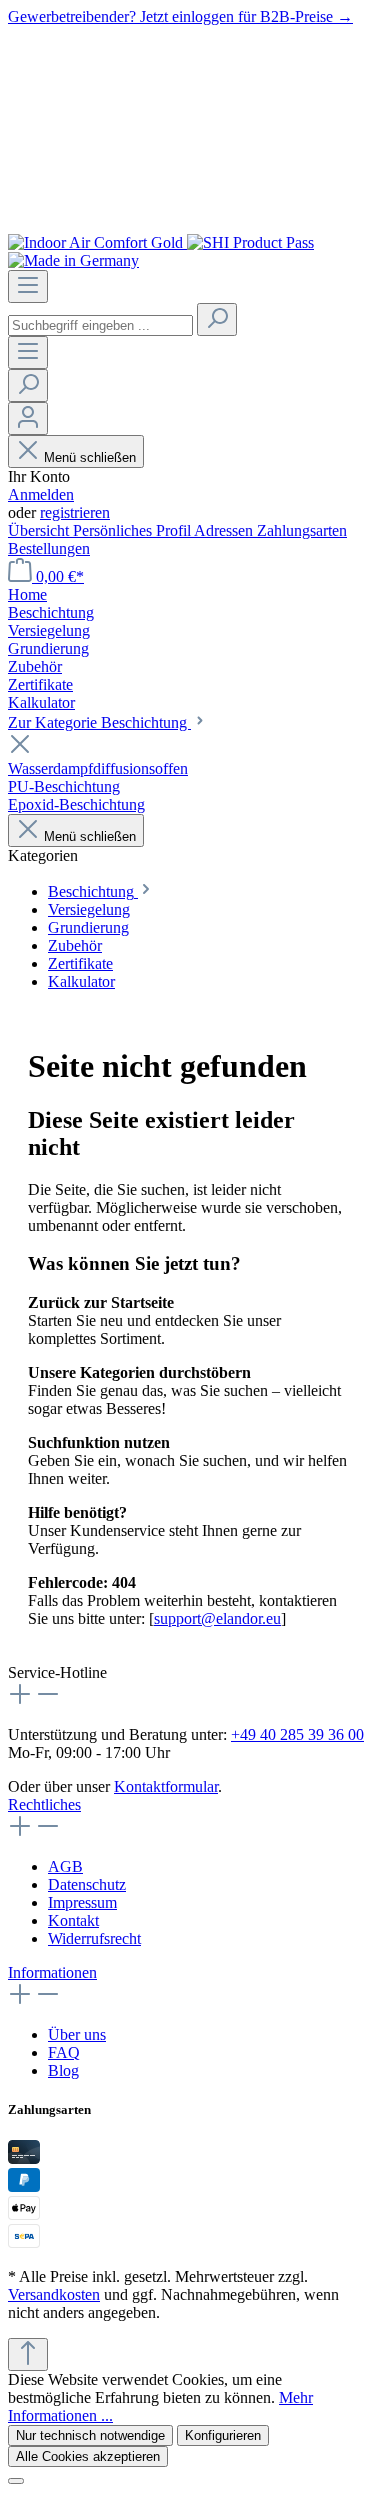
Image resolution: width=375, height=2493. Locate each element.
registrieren (75, 512)
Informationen (52, 1972)
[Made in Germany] (73, 260)
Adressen (225, 530)
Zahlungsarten (302, 530)
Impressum (82, 1902)
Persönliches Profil (133, 530)
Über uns (77, 2034)
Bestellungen (49, 548)
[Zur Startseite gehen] (187, 224)
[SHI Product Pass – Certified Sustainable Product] (250, 242)
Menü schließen (90, 457)
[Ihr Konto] (28, 418)
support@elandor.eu (217, 1618)
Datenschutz (87, 1884)
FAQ (64, 2052)
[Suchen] (217, 319)
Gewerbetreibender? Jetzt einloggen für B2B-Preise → (180, 16)
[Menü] (28, 286)
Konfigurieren (223, 2435)
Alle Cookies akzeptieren (88, 2456)
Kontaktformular (166, 1786)
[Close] (16, 2481)
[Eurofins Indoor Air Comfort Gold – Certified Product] (97, 242)
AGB (65, 1866)
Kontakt (73, 1920)
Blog (63, 2070)
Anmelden (41, 494)
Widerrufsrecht (94, 1938)
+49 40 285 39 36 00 (297, 1734)
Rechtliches (44, 1804)
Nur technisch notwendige (90, 2435)
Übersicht (40, 530)
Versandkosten (54, 2294)
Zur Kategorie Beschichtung (99, 722)
